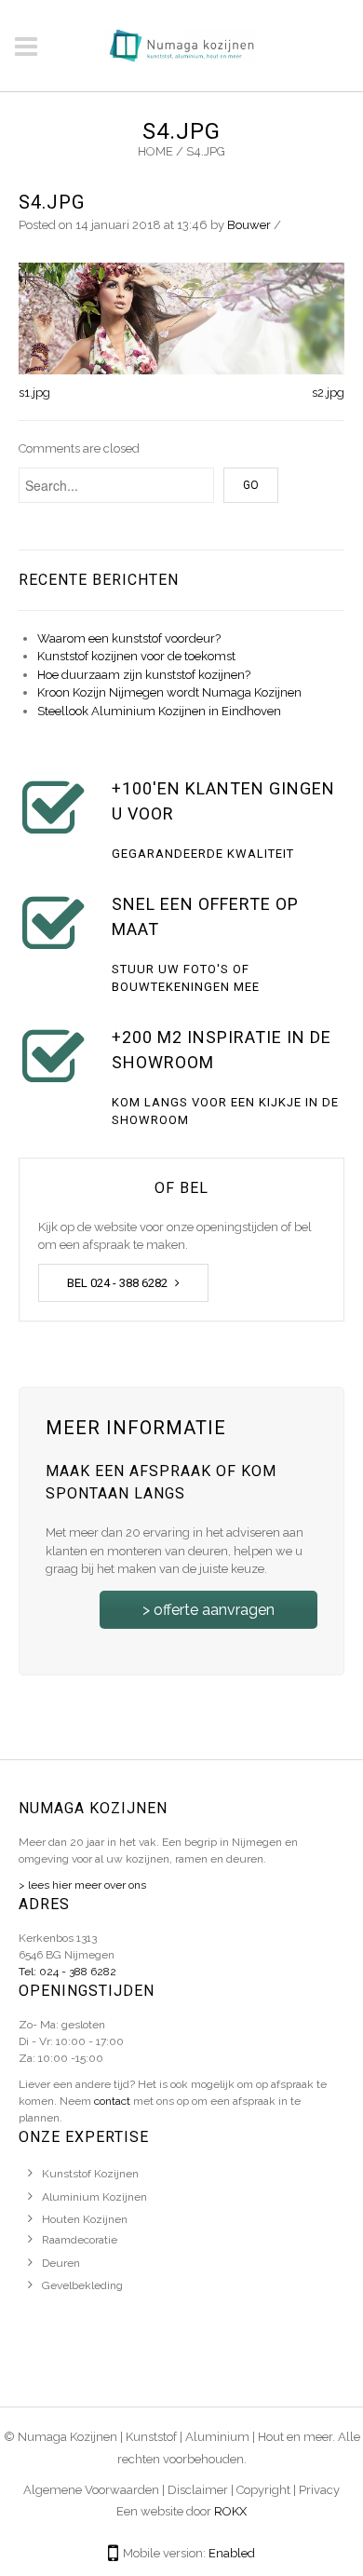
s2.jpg (328, 393)
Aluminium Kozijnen (94, 2197)
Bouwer (249, 225)
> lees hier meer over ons (82, 1885)
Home (155, 151)
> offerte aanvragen (208, 1610)
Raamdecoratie (80, 2240)
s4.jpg (52, 202)
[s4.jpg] (181, 317)
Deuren (61, 2263)
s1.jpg (34, 393)
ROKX (230, 2511)
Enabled (232, 2553)
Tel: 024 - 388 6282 (67, 1972)
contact (112, 2101)
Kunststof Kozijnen (90, 2174)
